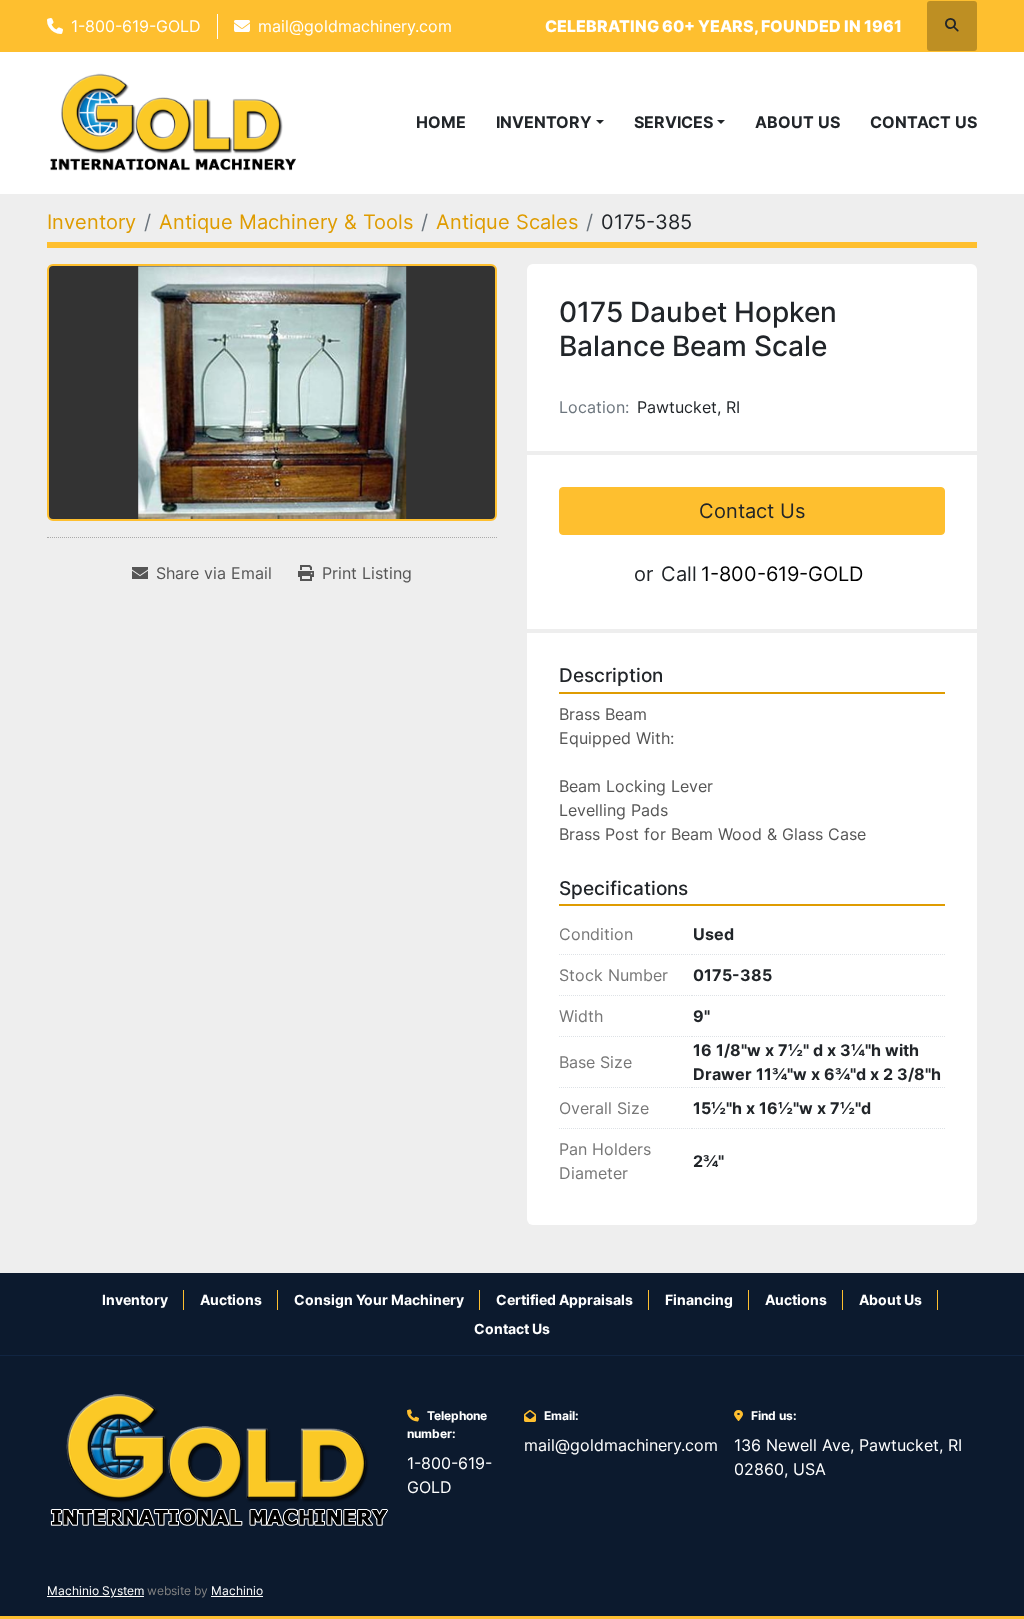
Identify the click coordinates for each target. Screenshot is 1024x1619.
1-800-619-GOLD (136, 26)
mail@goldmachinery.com (355, 26)
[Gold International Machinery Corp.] (219, 1459)
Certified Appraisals (564, 1299)
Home (441, 122)
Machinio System (95, 1590)
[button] (550, 122)
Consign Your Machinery (379, 1299)
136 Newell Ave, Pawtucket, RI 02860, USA (848, 1457)
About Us (797, 122)
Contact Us (923, 122)
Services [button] (673, 122)
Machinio (237, 1590)
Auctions (231, 1299)
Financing (699, 1299)
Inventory (544, 122)
